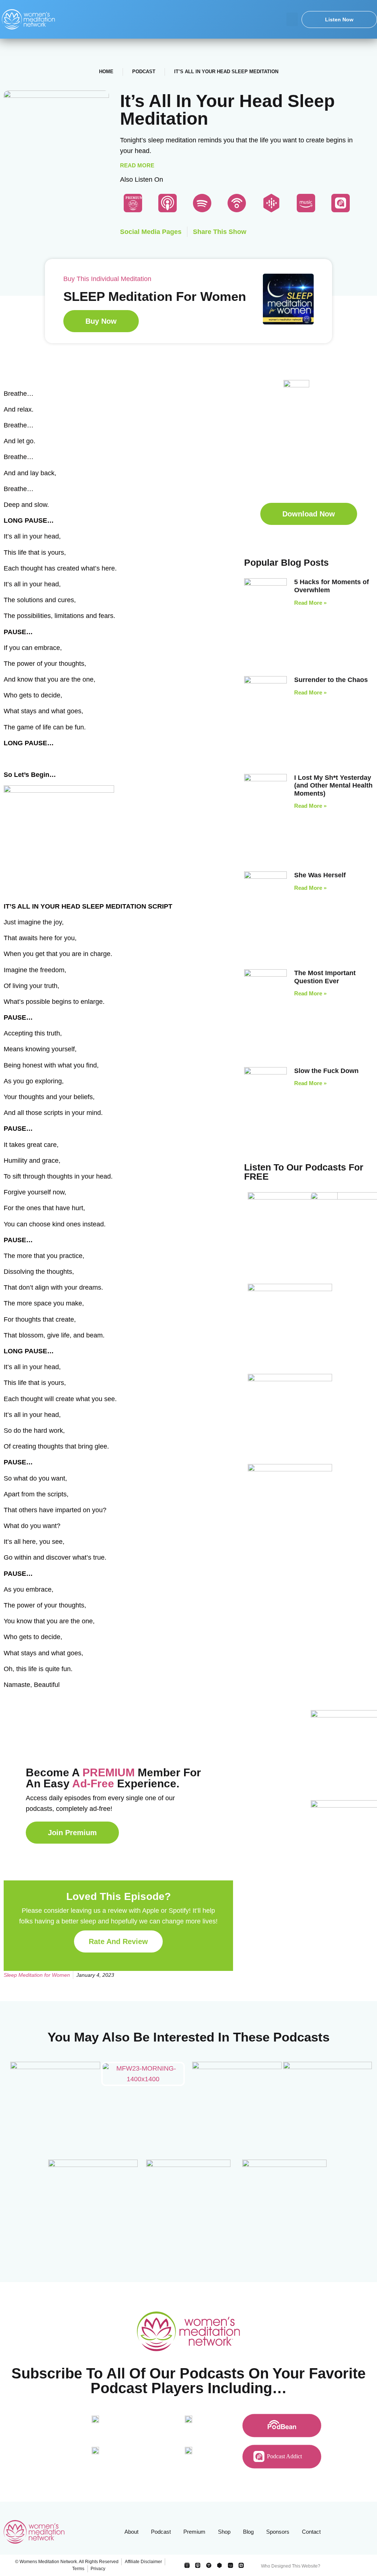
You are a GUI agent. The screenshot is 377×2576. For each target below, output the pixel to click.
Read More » (310, 603)
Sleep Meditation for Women (37, 1975)
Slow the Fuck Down (326, 1071)
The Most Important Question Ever (325, 977)
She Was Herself (320, 875)
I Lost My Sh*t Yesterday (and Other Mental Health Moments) (333, 786)
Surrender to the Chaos (331, 680)
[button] (292, 19)
